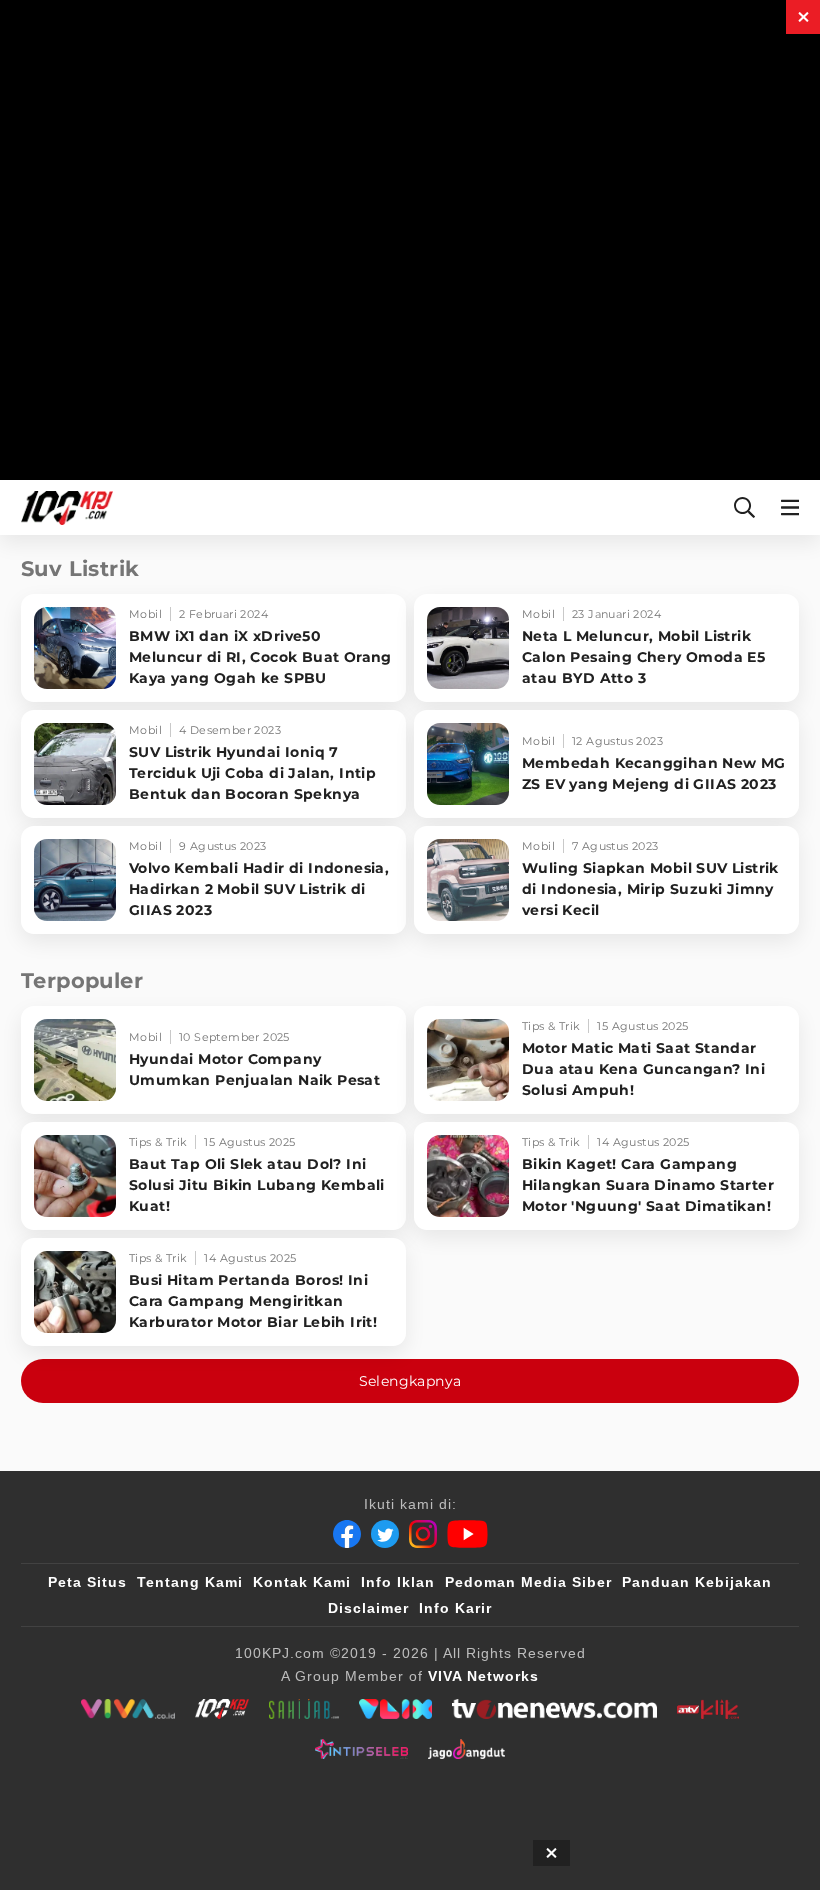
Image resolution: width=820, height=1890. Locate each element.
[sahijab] (304, 1709)
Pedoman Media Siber (528, 1582)
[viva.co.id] (127, 1709)
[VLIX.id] (396, 1709)
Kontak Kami (302, 1582)
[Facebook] (347, 1534)
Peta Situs (87, 1582)
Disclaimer (368, 1608)
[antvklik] (707, 1709)
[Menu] (794, 507)
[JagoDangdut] (466, 1749)
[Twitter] (385, 1534)
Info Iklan (398, 1582)
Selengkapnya (410, 1381)
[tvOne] (554, 1709)
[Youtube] (467, 1534)
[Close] (803, 17)
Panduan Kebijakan (697, 1582)
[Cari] (744, 507)
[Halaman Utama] (63, 507)
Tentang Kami (190, 1582)
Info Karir (455, 1608)
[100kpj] (222, 1709)
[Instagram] (423, 1534)
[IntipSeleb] (361, 1749)
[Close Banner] (551, 1853)
